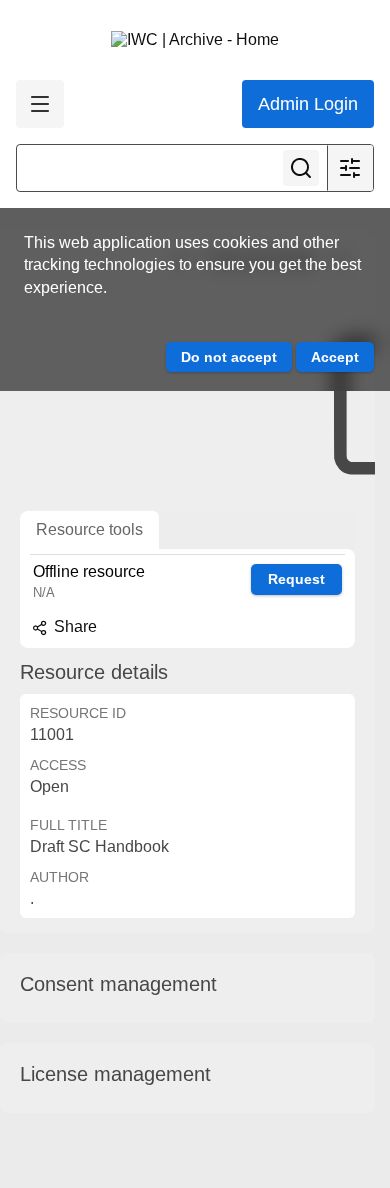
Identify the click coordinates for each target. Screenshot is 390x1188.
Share (73, 626)
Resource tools (89, 529)
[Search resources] (301, 168)
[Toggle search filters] (350, 168)
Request (296, 579)
